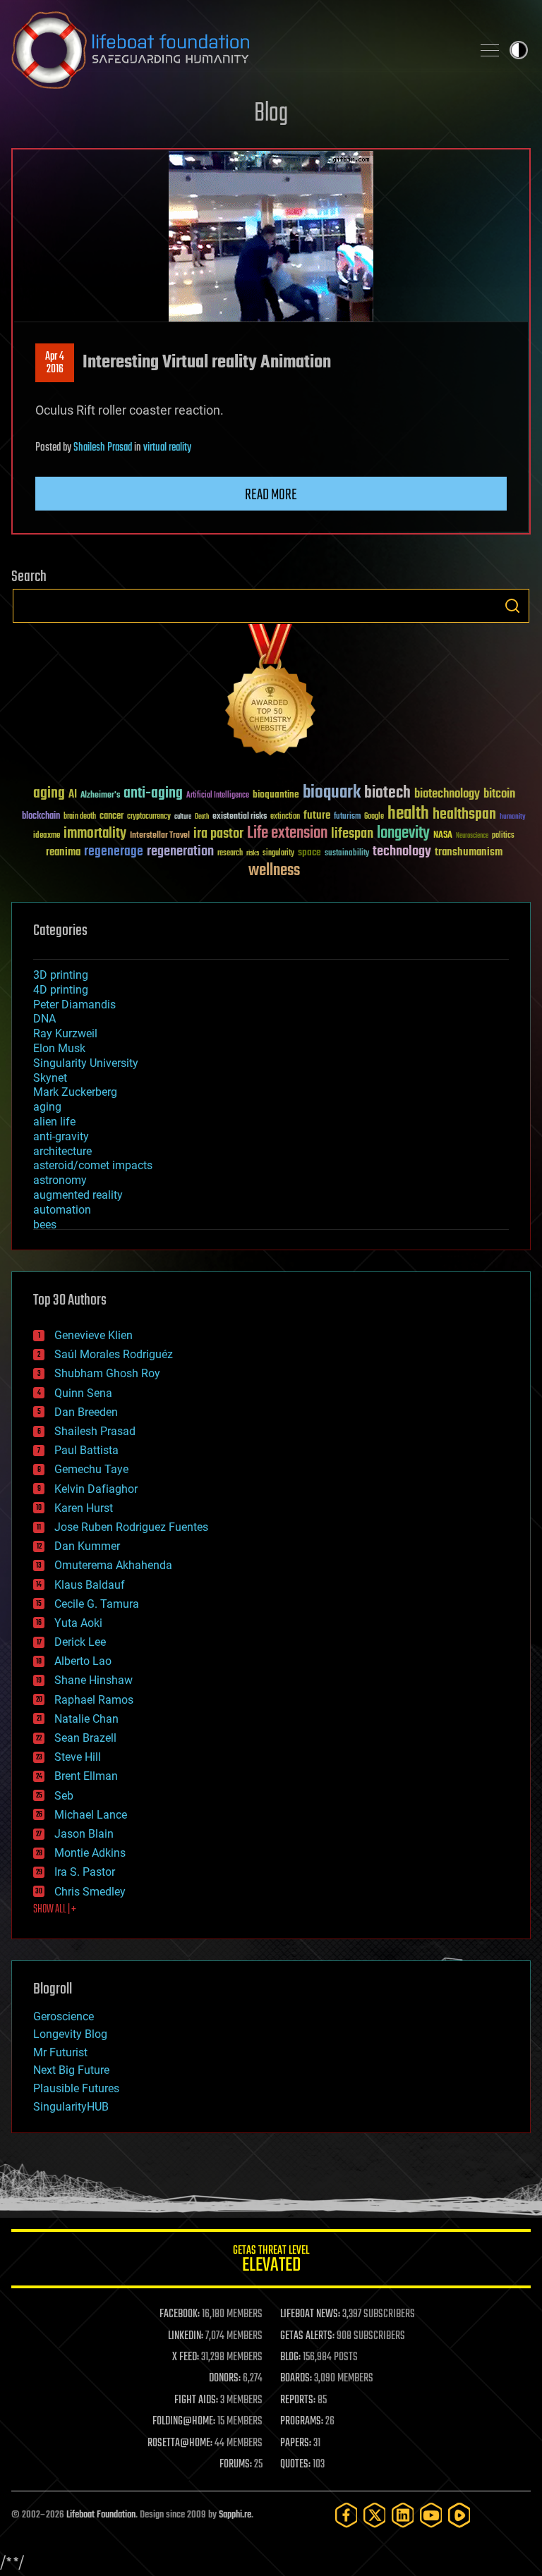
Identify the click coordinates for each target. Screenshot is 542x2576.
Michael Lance (91, 1815)
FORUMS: (236, 2465)
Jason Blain (84, 1834)
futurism (347, 817)
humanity (513, 817)
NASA (443, 836)
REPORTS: (298, 2400)
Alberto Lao (83, 1661)
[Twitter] (375, 2515)
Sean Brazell (85, 1738)
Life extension (287, 834)
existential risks (240, 817)
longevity (403, 834)
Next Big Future (71, 2070)
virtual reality (167, 448)
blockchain (41, 817)
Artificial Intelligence (218, 796)
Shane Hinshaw (94, 1680)
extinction (285, 817)
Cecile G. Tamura (97, 1604)
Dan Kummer (87, 1546)
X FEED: (186, 2357)
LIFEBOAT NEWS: (310, 2314)
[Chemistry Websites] (271, 693)
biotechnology (447, 794)
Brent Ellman (86, 1776)
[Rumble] (459, 2515)
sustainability (347, 854)
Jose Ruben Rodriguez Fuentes (131, 1527)
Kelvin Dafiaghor (96, 1489)
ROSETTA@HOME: (180, 2443)
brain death (80, 817)
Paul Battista (86, 1450)
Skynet (50, 1078)
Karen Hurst (84, 1508)
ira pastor (218, 834)
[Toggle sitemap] (490, 50)
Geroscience (64, 2016)
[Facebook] (347, 2515)
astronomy (60, 1180)
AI (73, 795)
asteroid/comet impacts (93, 1165)
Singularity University (86, 1063)
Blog (271, 114)
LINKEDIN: (186, 2336)
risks (253, 853)
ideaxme (47, 836)
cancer (112, 817)
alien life (54, 1122)
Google (374, 817)
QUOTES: (295, 2465)
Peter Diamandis (74, 1005)
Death (202, 817)
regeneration (180, 851)
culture (183, 817)
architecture (62, 1151)
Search (512, 606)
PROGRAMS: (302, 2422)
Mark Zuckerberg (75, 1092)
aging (49, 794)
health (408, 814)
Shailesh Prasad (103, 448)
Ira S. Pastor (85, 1872)
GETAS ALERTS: (307, 2336)
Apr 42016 (55, 363)
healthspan (464, 815)
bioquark (332, 793)
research (230, 854)
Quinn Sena (83, 1393)
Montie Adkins (90, 1853)
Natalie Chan (86, 1719)
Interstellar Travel (160, 836)
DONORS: (225, 2379)
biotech (387, 793)
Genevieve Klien (94, 1335)
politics (503, 836)
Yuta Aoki (78, 1623)
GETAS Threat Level (271, 2261)
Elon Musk (59, 1048)
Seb (64, 1796)
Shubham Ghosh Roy (107, 1373)
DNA (44, 1019)
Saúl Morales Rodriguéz (114, 1354)
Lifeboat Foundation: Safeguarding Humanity (236, 50)
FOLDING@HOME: (184, 2422)
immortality (95, 834)
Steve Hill (78, 1757)
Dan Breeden (86, 1412)
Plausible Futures (76, 2088)
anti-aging (153, 794)
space (309, 852)
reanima (63, 852)
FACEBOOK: (180, 2314)
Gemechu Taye (91, 1469)
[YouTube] (431, 2515)
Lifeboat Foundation (101, 2515)
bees (45, 1225)
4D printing (61, 990)
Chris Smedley (90, 1892)
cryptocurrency (149, 817)
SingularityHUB (71, 2107)
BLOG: (290, 2357)
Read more (271, 495)
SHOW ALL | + (55, 1910)
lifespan (352, 834)
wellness (274, 871)
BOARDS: (296, 2379)
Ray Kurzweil (65, 1033)
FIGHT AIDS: (196, 2400)
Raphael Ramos (94, 1700)
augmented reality (78, 1195)
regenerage (114, 852)
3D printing (61, 975)
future (317, 816)
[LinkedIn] (403, 2515)
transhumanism (469, 852)
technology (402, 852)
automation (62, 1210)
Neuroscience (472, 837)
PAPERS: (296, 2443)
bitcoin (499, 794)
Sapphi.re (235, 2515)
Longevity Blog (70, 2034)
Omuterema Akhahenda (113, 1565)
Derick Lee (80, 1642)
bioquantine (276, 794)
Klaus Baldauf (90, 1585)
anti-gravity (61, 1136)
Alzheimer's (100, 796)
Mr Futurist (60, 2052)
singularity (278, 854)
